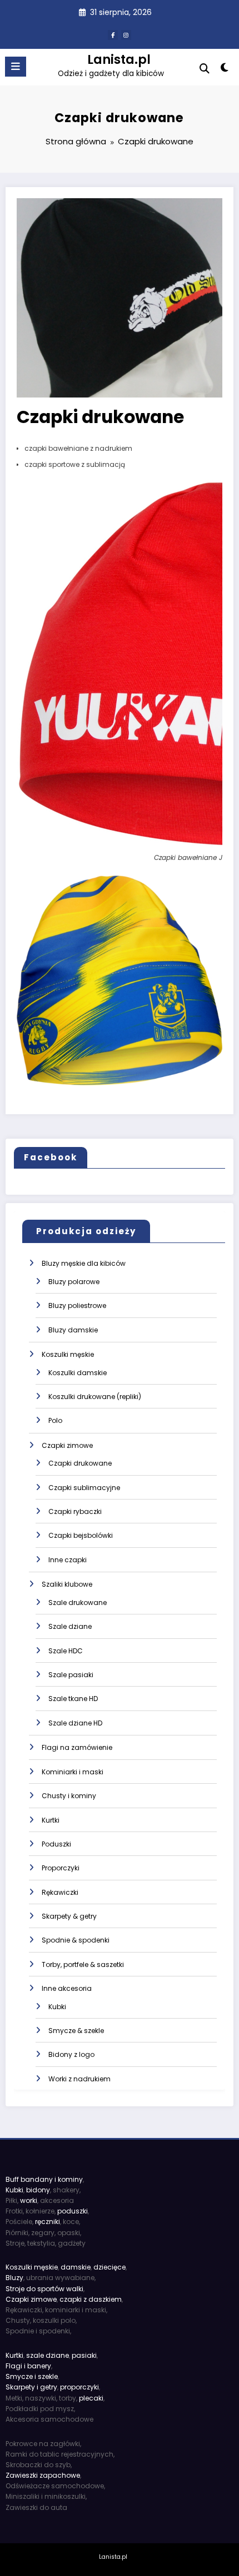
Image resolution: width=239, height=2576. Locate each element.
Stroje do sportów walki (44, 2289)
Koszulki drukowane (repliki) (95, 1397)
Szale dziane (70, 1626)
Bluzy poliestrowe (77, 1305)
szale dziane (48, 2355)
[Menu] (16, 67)
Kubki (57, 2007)
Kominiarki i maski (73, 1772)
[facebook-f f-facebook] (113, 35)
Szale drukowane (78, 1603)
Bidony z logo (71, 2054)
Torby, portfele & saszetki (83, 1964)
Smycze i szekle (32, 2376)
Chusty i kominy (69, 1796)
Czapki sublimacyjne (84, 1488)
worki (29, 2200)
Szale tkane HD (73, 1699)
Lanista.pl (119, 59)
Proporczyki (61, 1868)
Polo (55, 1420)
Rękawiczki (60, 1892)
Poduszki (56, 1844)
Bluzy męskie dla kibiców (84, 1263)
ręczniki (48, 2222)
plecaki (91, 2398)
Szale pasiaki (71, 1675)
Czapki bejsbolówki (81, 1535)
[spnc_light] (225, 70)
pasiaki (84, 2355)
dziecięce (109, 2267)
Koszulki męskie (68, 1354)
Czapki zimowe (67, 1445)
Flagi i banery (28, 2366)
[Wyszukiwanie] (205, 69)
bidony (38, 2190)
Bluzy (14, 2278)
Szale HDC (66, 1651)
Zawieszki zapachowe (43, 2475)
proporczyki (79, 2387)
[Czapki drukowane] (120, 297)
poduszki (73, 2211)
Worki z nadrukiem (79, 2079)
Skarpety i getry (31, 2387)
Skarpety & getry (69, 1916)
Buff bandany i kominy (44, 2179)
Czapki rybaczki (75, 1511)
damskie (76, 2267)
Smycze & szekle (76, 2031)
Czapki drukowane (80, 1463)
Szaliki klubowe (67, 1584)
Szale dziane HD (75, 1723)
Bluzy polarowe (74, 1282)
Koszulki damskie (78, 1373)
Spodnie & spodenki (76, 1940)
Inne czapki (68, 1560)
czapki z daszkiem (91, 2299)
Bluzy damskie (73, 1330)
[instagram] (126, 35)
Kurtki (51, 1820)
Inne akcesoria (67, 1988)
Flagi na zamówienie (77, 1747)
